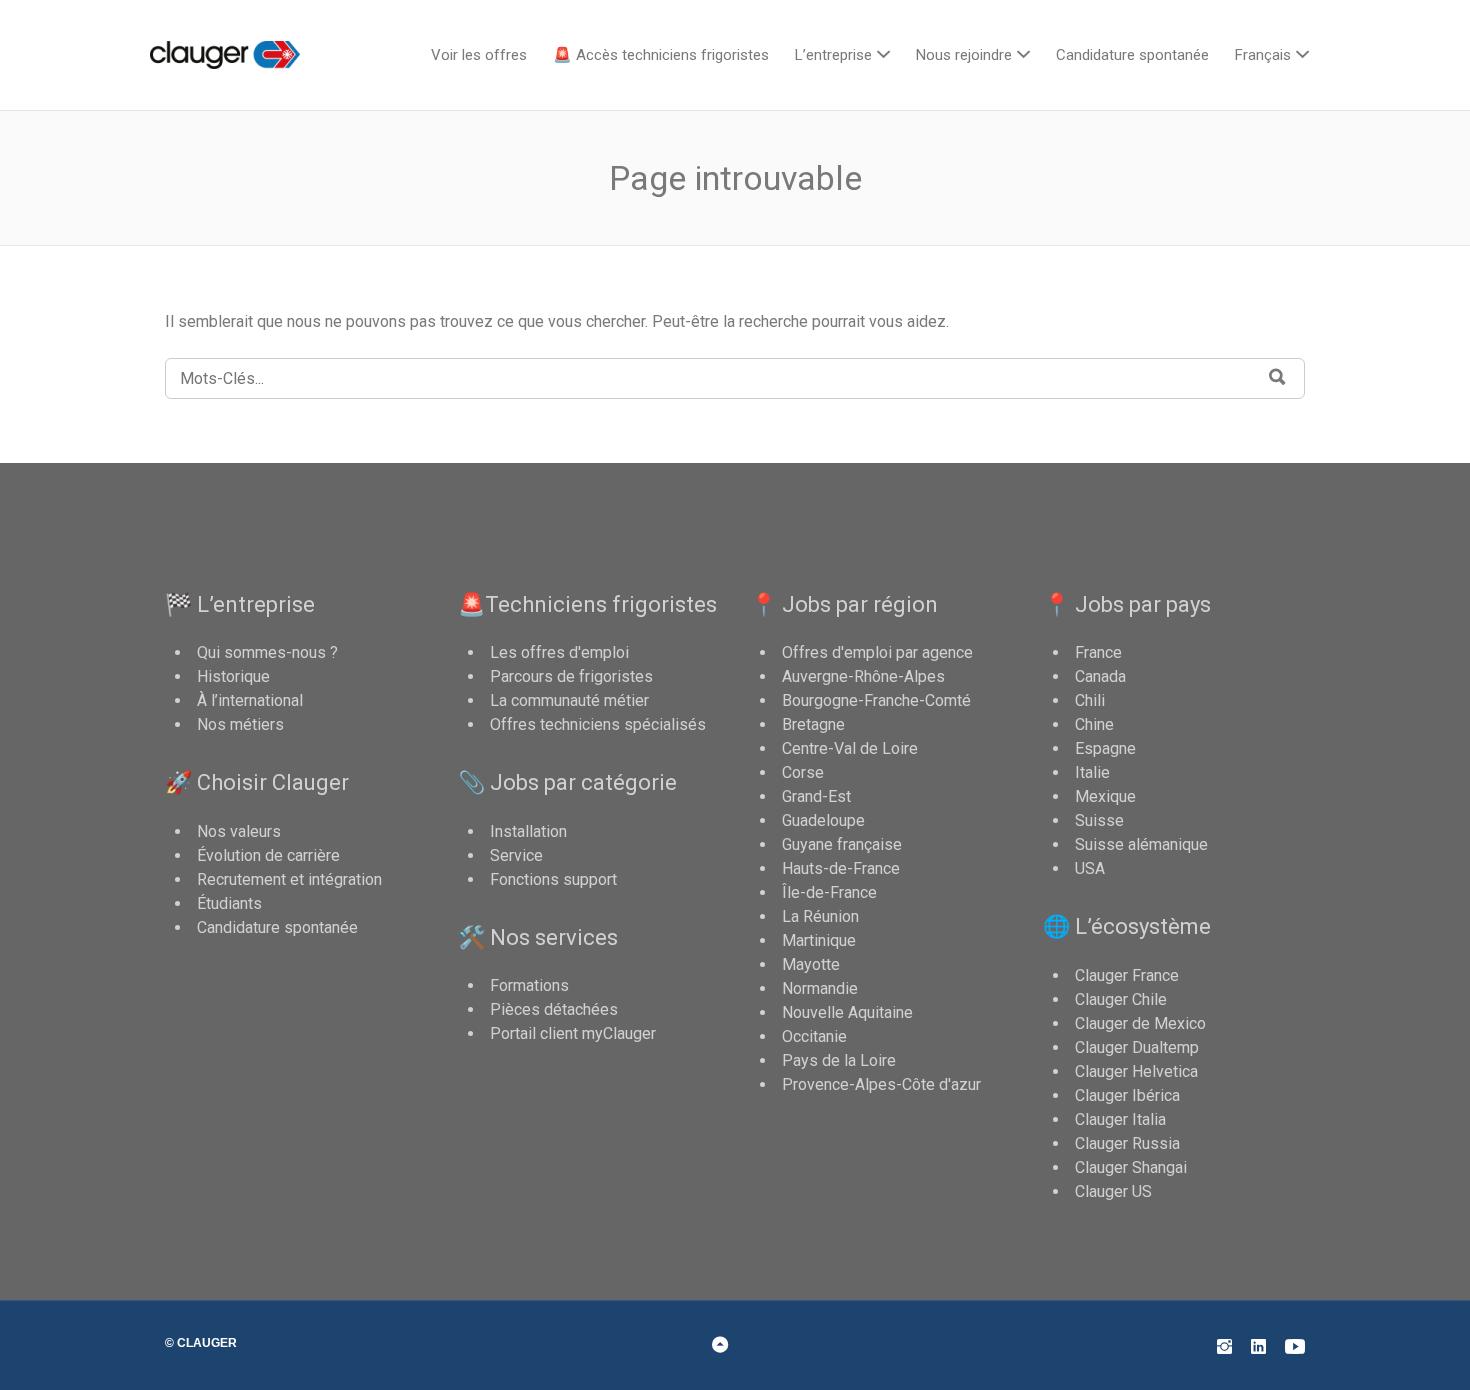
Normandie (820, 988)
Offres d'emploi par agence (877, 652)
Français (1263, 55)
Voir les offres (479, 55)
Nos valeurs (239, 831)
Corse (803, 772)
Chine (1094, 724)
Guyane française (842, 844)
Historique (233, 676)
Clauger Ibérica (1127, 1095)
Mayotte (811, 964)
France (1098, 652)
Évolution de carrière (268, 855)
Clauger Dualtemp (1137, 1047)
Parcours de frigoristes (571, 676)
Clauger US (1113, 1191)
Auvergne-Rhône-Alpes (863, 676)
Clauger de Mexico (1140, 1023)
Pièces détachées (554, 1009)
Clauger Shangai (1131, 1167)
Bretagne (813, 724)
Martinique (819, 940)
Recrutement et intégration (289, 879)
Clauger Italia (1120, 1119)
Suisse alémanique (1141, 844)
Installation (528, 831)
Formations (529, 985)
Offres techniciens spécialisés (598, 724)
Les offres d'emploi (559, 652)
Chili (1090, 700)
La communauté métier (569, 700)
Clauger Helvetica (1136, 1071)
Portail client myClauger (573, 1033)
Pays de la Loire (839, 1060)
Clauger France (1127, 975)
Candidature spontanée (1132, 55)
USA (1090, 868)
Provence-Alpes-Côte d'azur (881, 1084)
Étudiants (229, 903)
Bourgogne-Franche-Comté (876, 700)
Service (516, 855)
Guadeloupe (823, 820)
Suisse (1099, 820)
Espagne (1105, 748)
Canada (1100, 676)
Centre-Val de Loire (850, 748)
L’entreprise (833, 55)
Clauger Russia (1127, 1143)
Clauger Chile (1121, 999)
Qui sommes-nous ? (267, 652)
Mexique (1105, 796)
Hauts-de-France (841, 868)
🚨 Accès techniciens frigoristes (661, 55)
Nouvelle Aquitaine (847, 1012)
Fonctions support (553, 879)
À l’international (250, 700)
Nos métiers (240, 724)
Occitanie (814, 1036)
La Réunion (820, 916)
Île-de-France (829, 892)
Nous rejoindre (964, 55)
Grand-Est (816, 796)
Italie (1092, 772)
